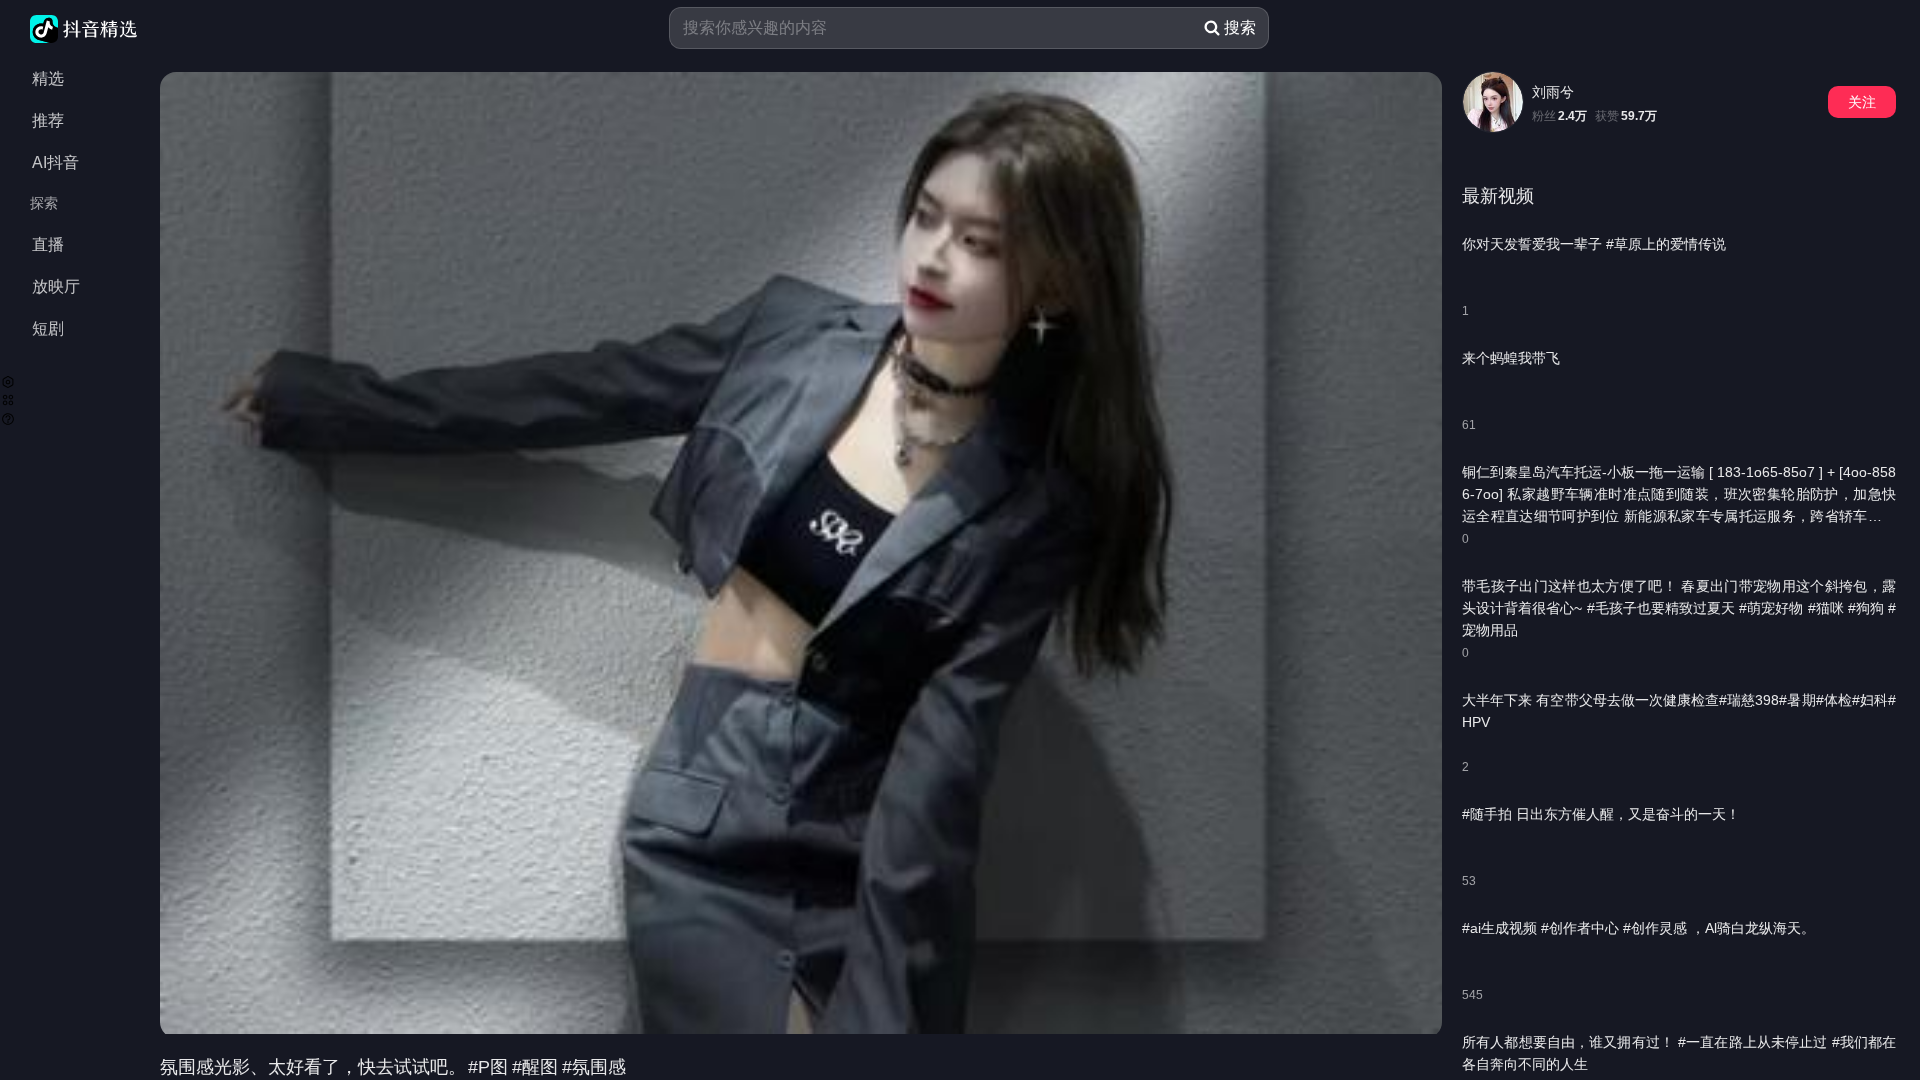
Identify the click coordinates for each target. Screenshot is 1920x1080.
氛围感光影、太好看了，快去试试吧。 (313, 1067)
